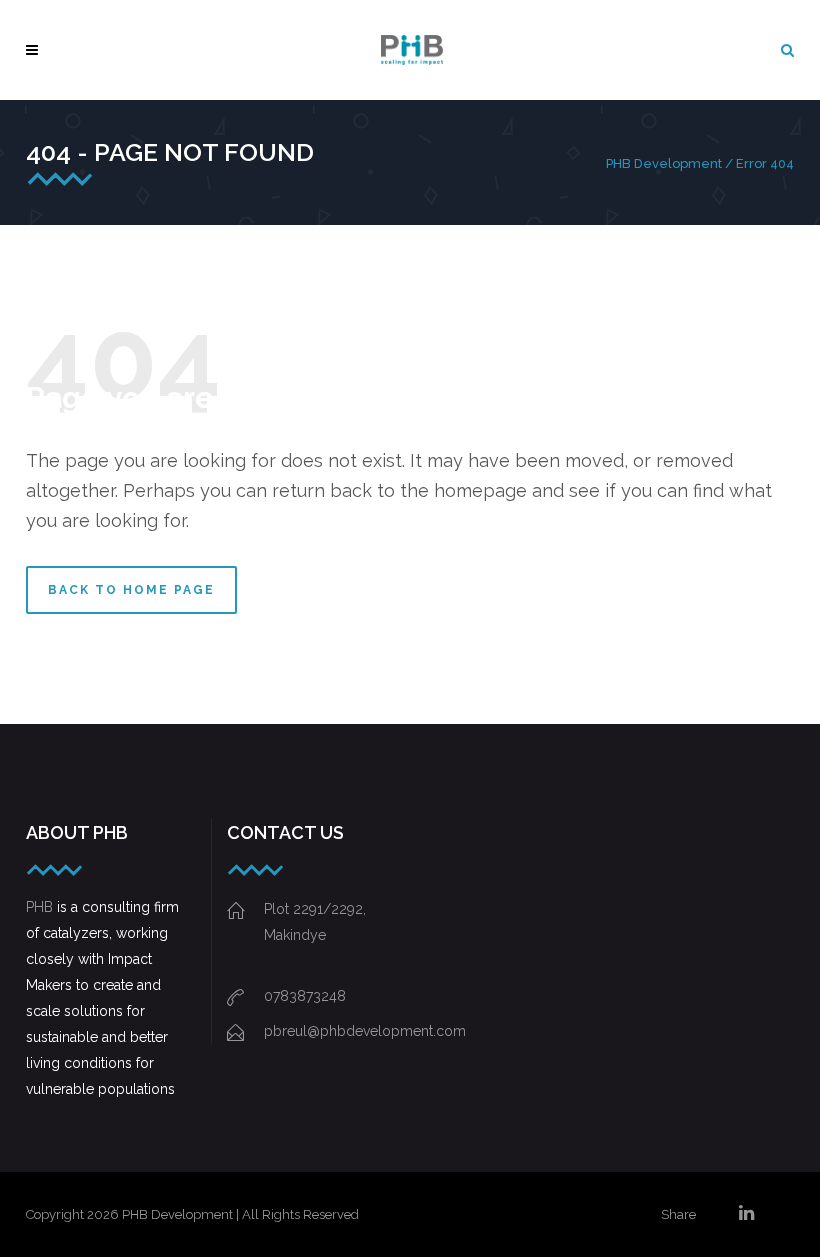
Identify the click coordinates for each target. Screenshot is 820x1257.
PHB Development (664, 163)
